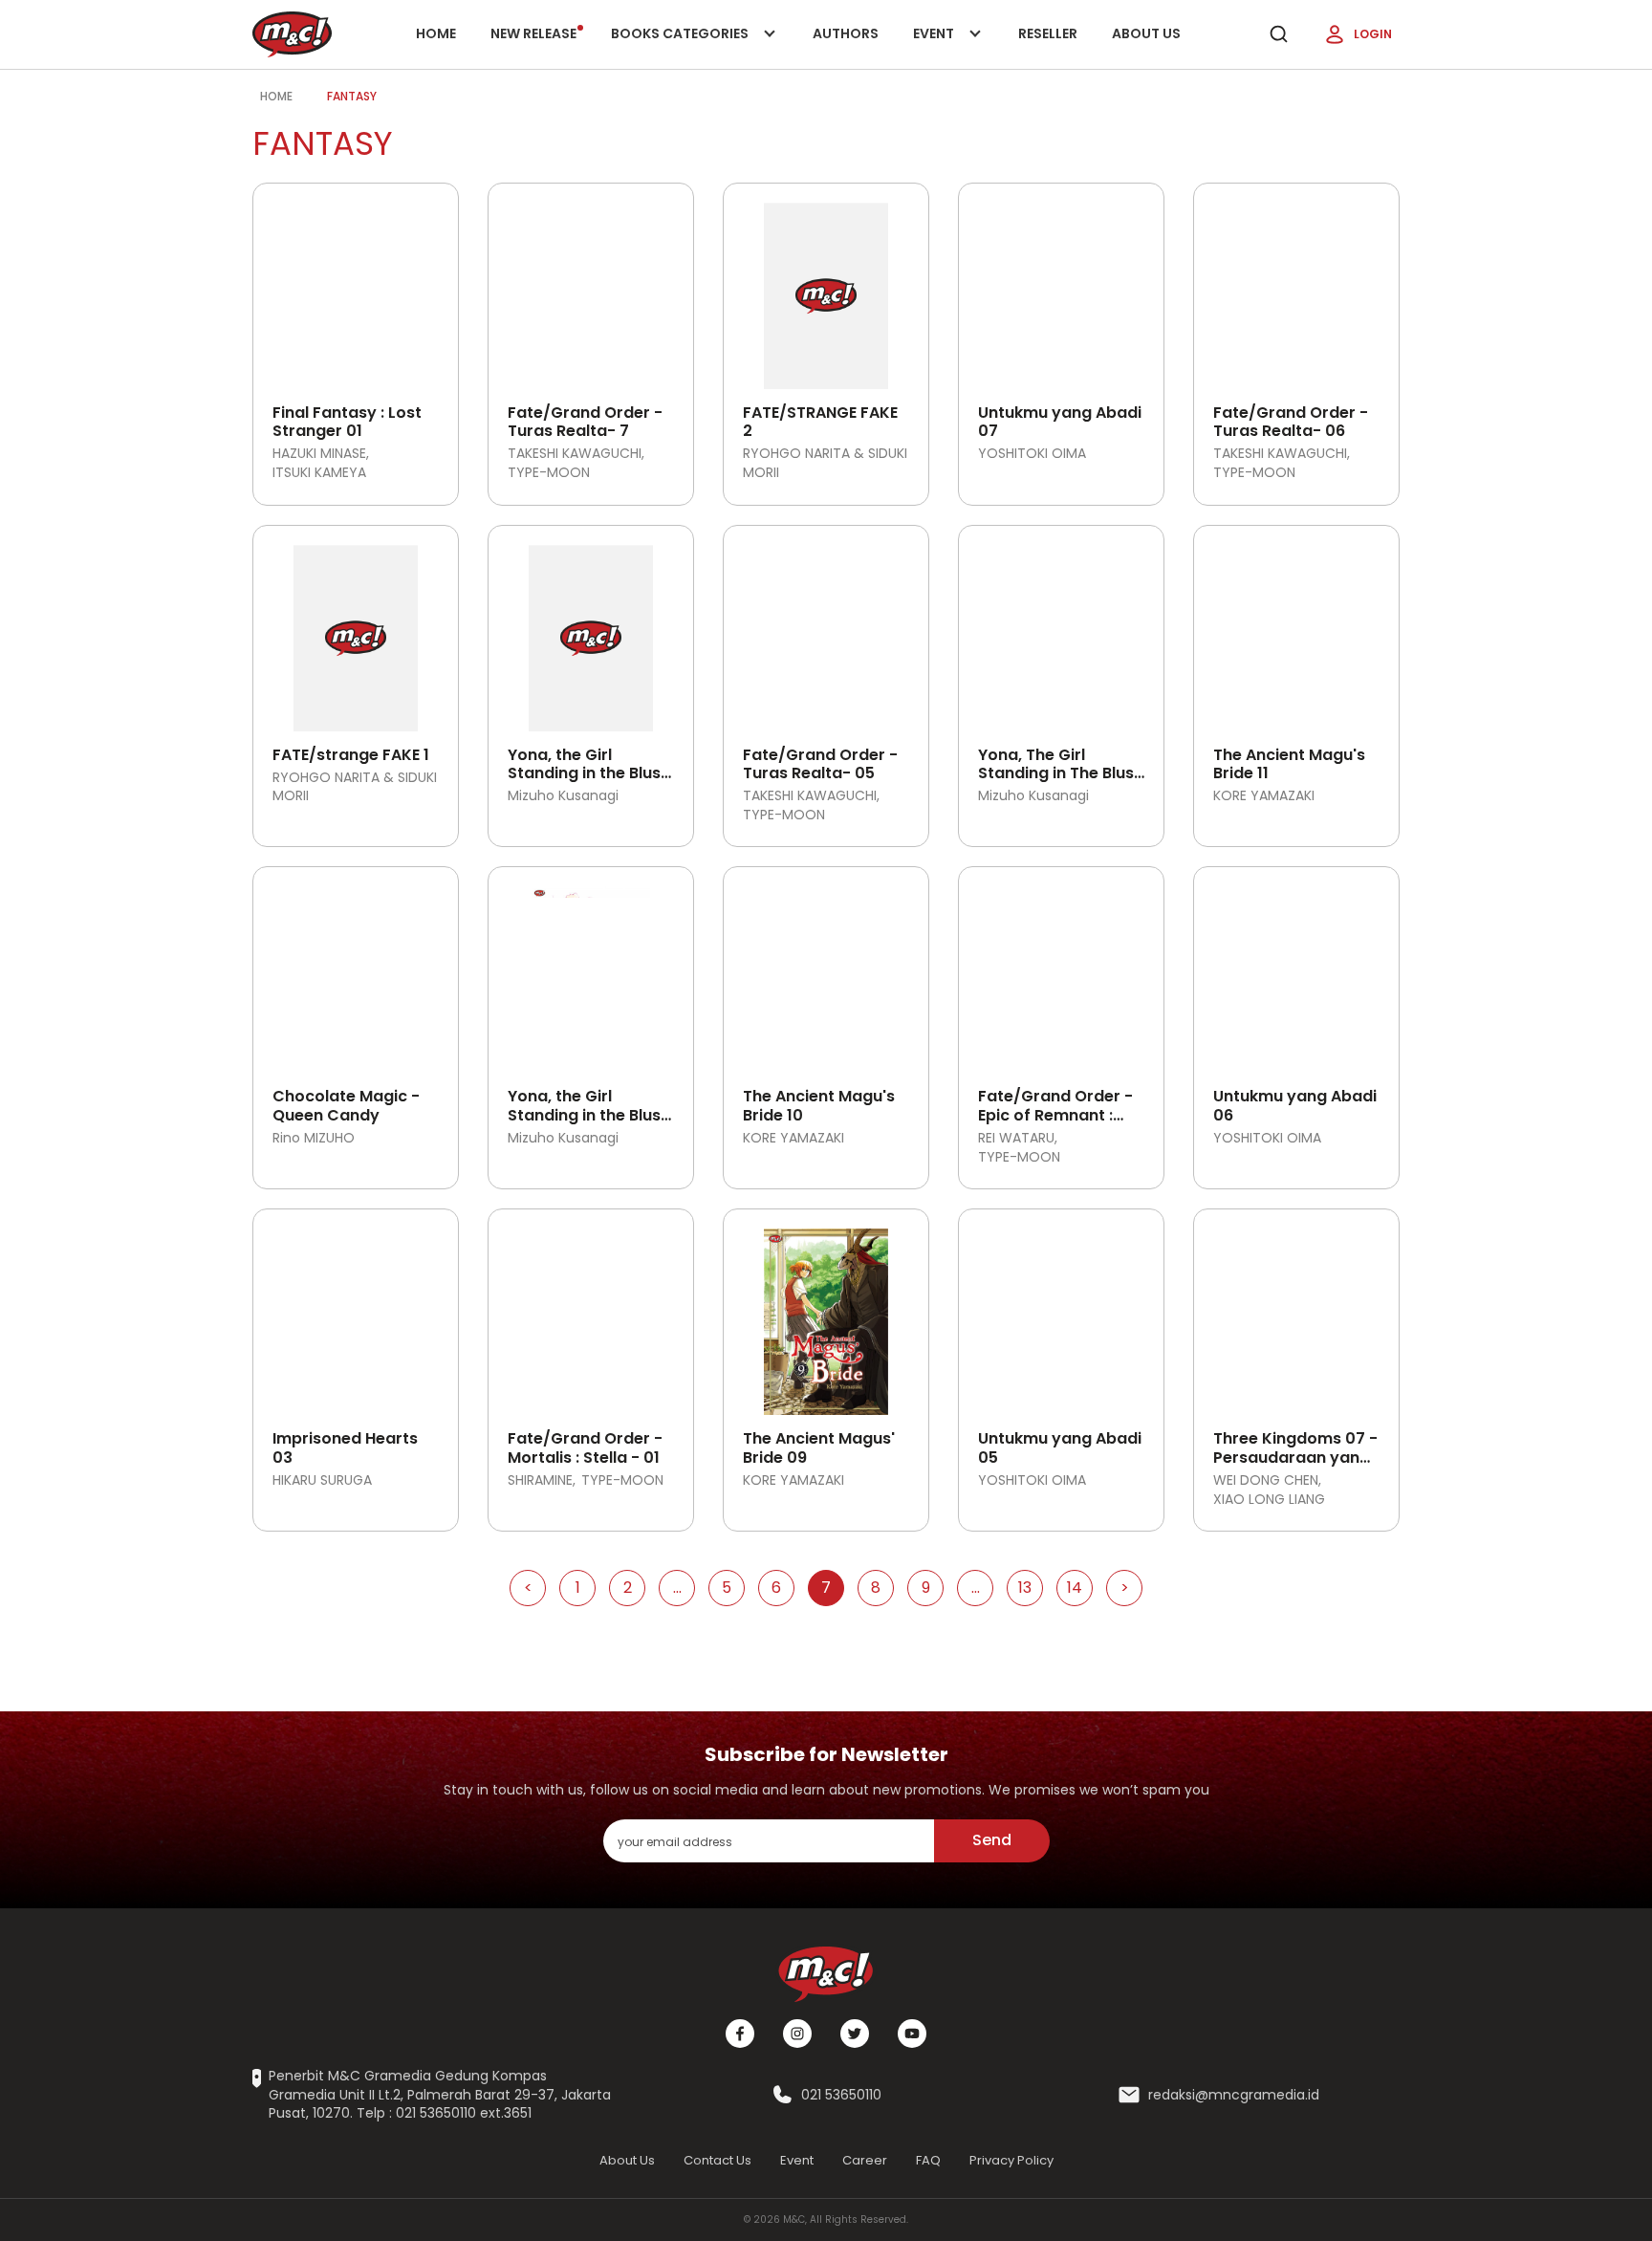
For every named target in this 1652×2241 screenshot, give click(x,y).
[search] (1278, 34)
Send (992, 1840)
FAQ (928, 2160)
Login (1373, 34)
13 (1025, 1588)
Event (953, 46)
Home (436, 33)
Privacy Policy (1011, 2160)
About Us (1146, 33)
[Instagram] (797, 2034)
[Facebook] (740, 2034)
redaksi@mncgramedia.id (1234, 2095)
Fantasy (352, 96)
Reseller (1048, 33)
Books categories (681, 46)
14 (1075, 1588)
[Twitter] (855, 2034)
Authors (846, 33)
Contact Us (717, 2160)
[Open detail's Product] (356, 289)
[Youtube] (912, 2034)
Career (865, 2160)
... (677, 1588)
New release (533, 33)
